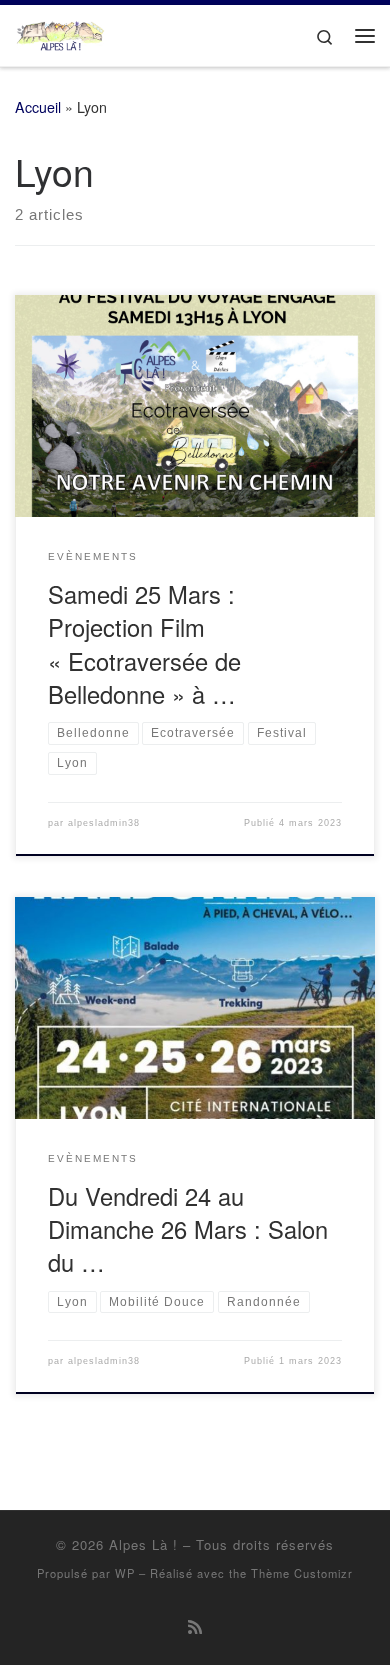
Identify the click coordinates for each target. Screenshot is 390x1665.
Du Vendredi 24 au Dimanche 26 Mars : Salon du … (188, 1229)
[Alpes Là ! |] (60, 32)
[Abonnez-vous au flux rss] (195, 1626)
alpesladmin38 (104, 823)
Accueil (38, 107)
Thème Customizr (302, 1573)
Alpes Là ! (143, 1544)
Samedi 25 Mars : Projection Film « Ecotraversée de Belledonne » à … (144, 644)
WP (125, 1573)
